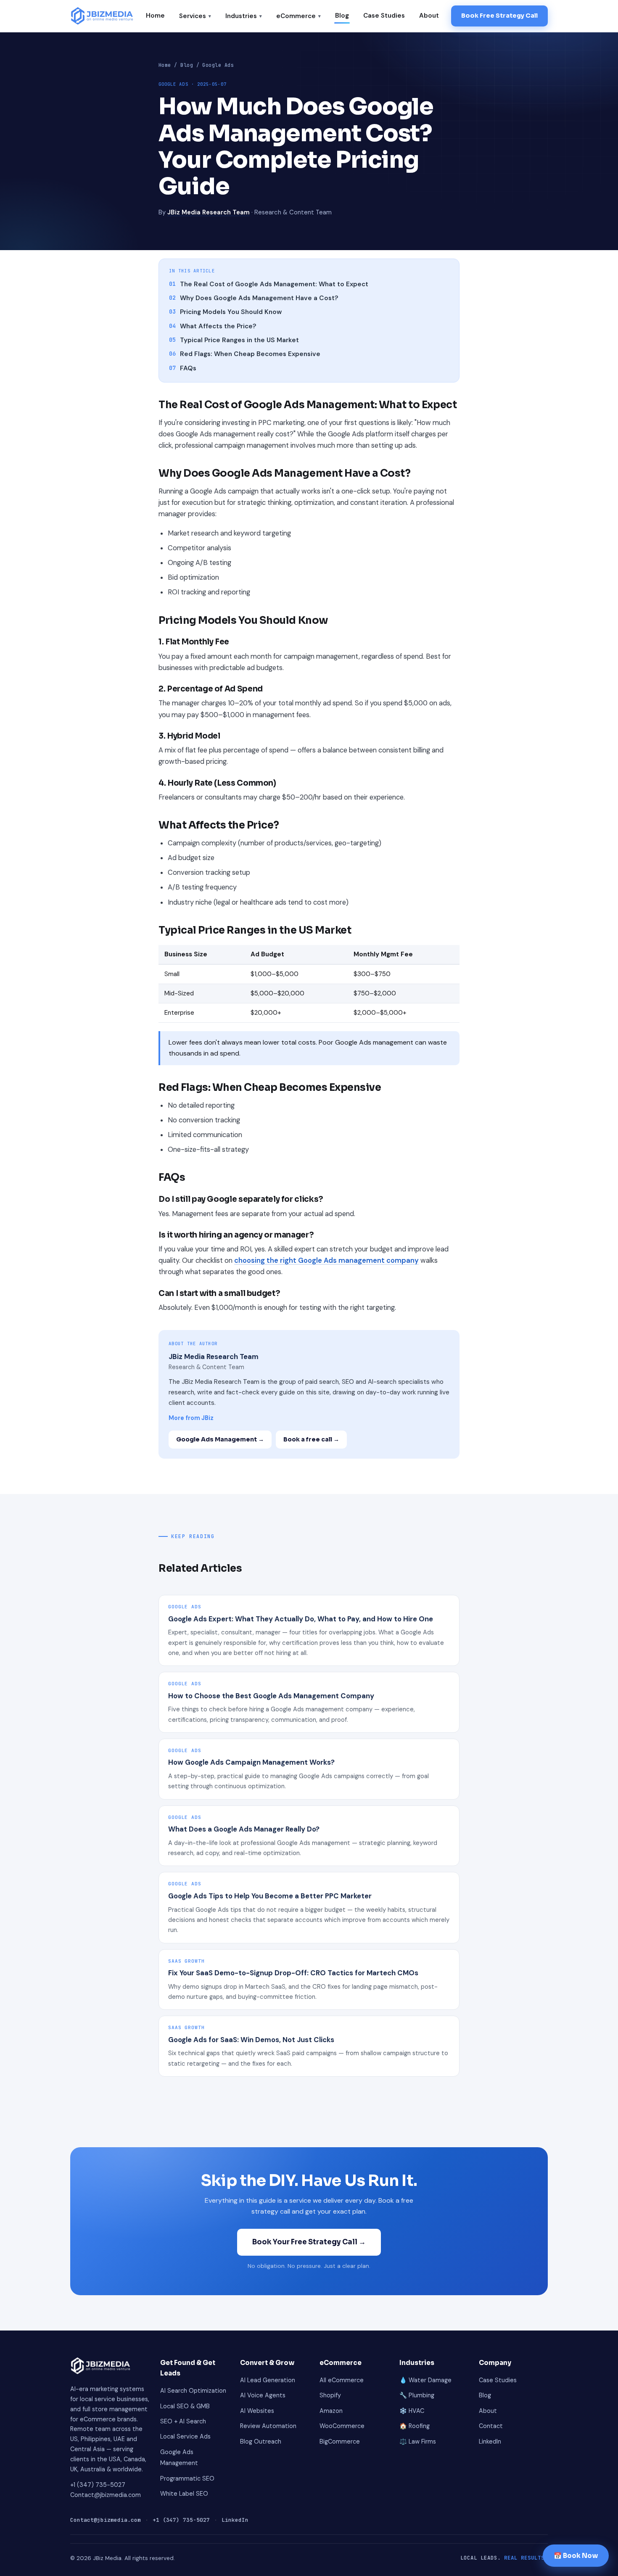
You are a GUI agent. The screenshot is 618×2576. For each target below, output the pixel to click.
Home (155, 16)
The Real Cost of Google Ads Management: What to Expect (269, 284)
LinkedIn (490, 2441)
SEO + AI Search (183, 2421)
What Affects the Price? (213, 326)
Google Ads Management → (220, 1439)
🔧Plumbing (417, 2395)
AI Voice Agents (263, 2395)
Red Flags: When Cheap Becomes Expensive (245, 354)
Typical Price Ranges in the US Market (234, 340)
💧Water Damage (425, 2380)
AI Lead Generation (268, 2380)
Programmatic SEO (187, 2478)
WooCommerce (342, 2426)
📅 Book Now (576, 2556)
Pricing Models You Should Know (225, 312)
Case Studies (384, 16)
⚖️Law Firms (418, 2441)
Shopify (330, 2395)
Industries (244, 16)
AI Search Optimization (193, 2391)
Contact (491, 2426)
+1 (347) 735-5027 (98, 2485)
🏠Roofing (415, 2426)
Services (195, 16)
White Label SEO (184, 2494)
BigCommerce (340, 2441)
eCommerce (298, 16)
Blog (342, 16)
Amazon (331, 2411)
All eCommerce (342, 2380)
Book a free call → (311, 1439)
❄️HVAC (412, 2411)
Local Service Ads (185, 2436)
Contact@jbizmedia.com (106, 2495)
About (429, 16)
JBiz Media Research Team (209, 212)
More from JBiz (191, 1418)
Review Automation (268, 2426)
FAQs (183, 368)
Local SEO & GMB (185, 2406)
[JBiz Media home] (102, 16)
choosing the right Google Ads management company (326, 1260)
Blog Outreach (261, 2441)
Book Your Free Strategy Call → (309, 2242)
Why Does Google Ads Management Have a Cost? (254, 298)
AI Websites (257, 2411)
